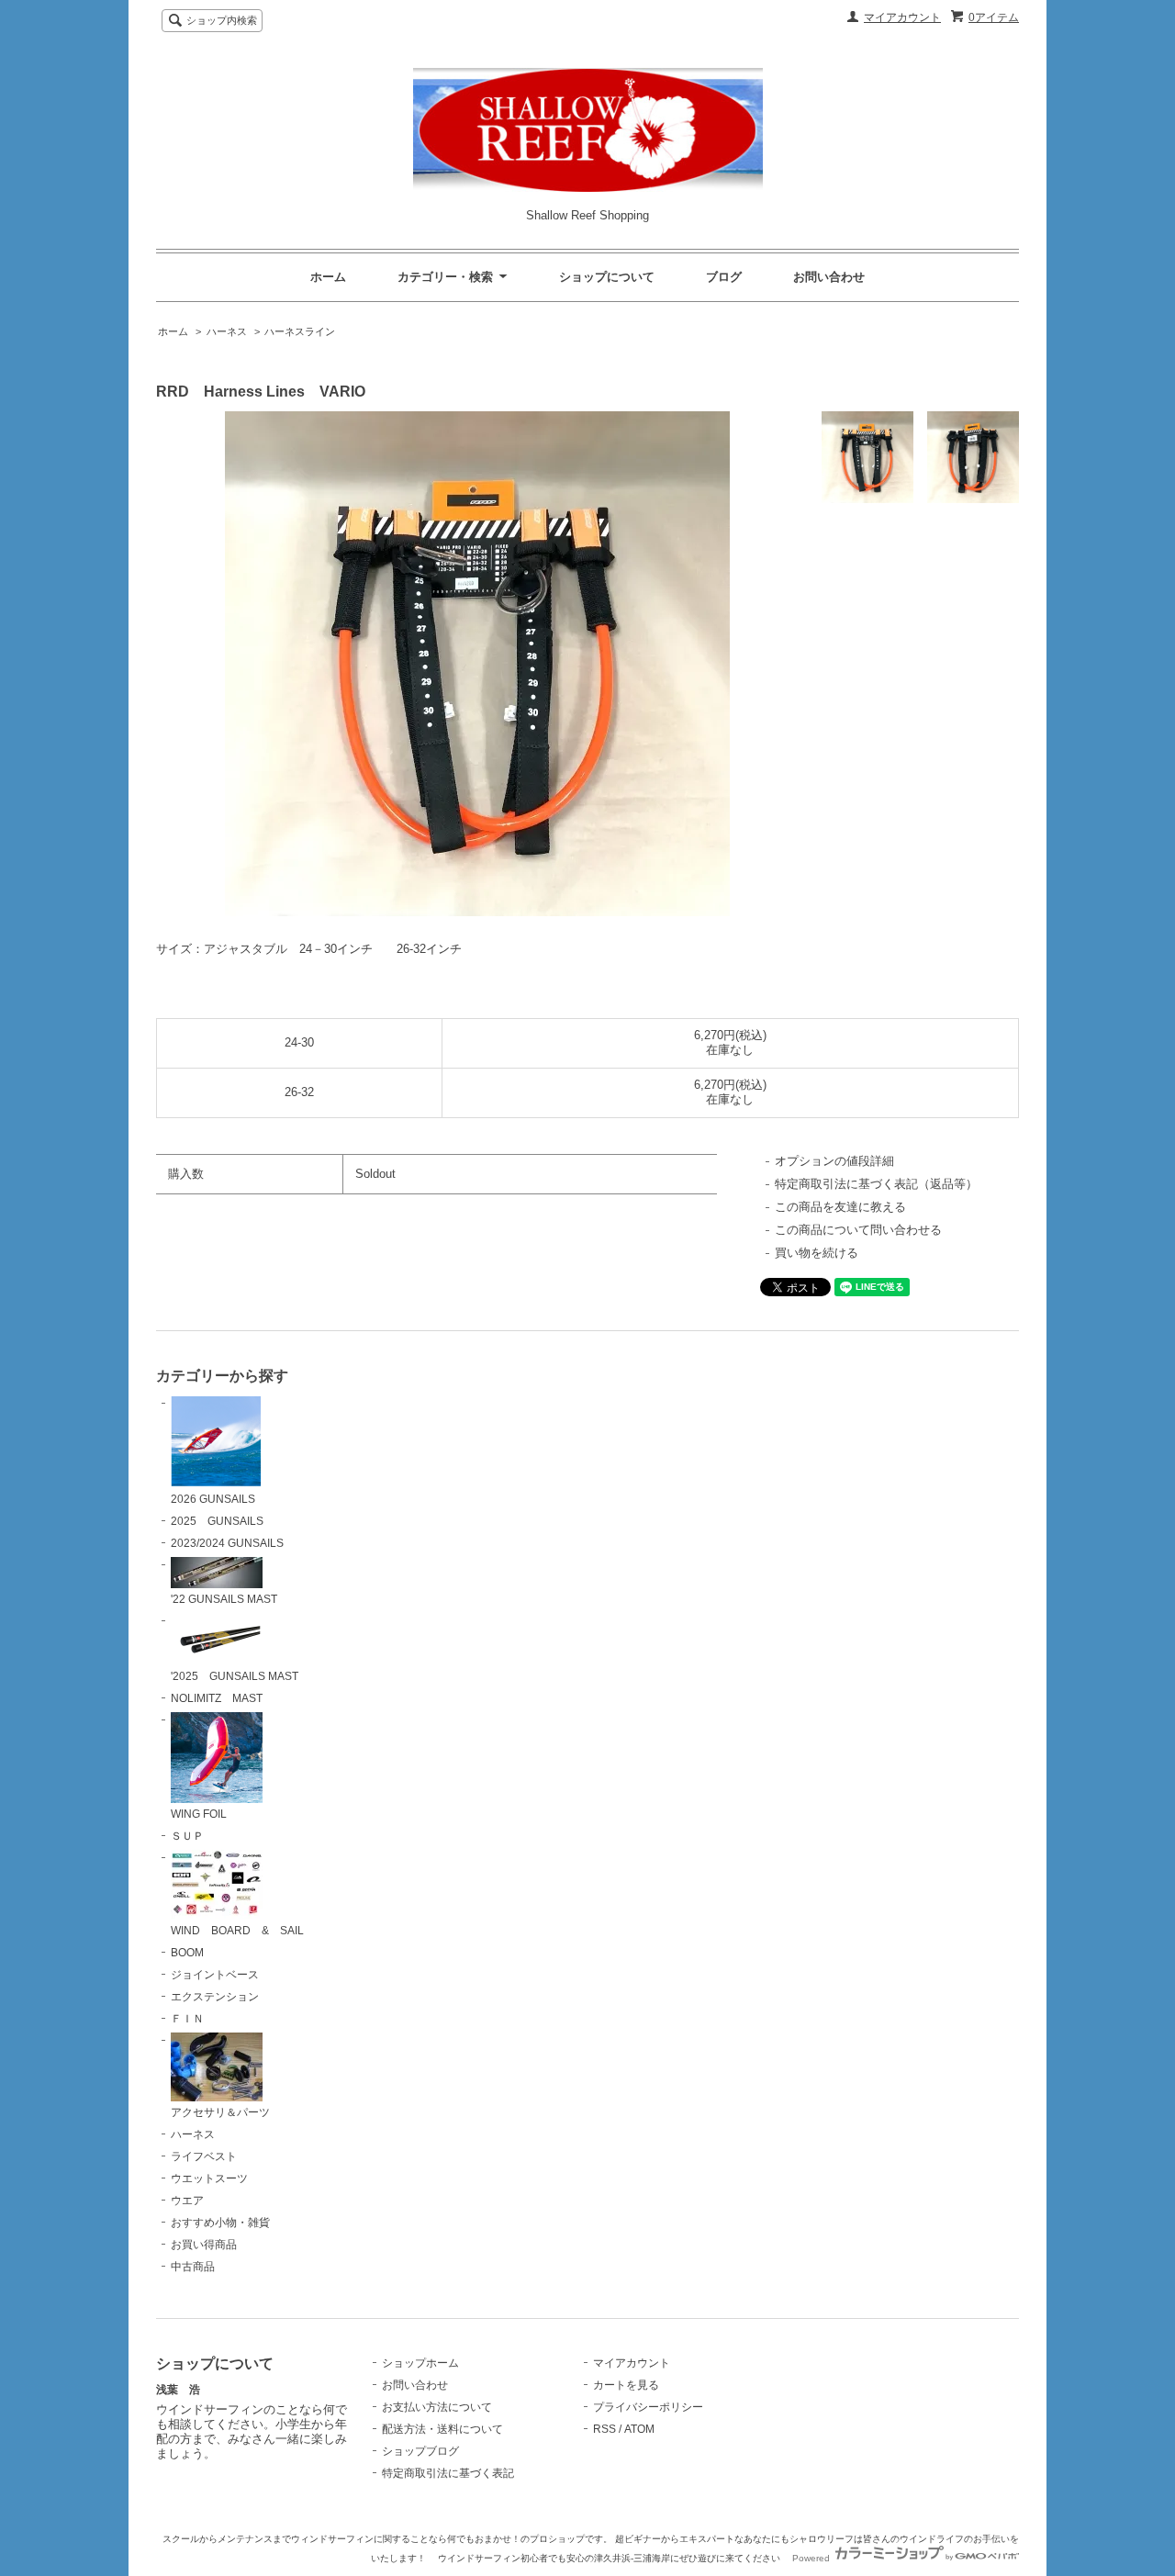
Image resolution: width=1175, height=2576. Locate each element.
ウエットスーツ (209, 2178)
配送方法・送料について (442, 2429)
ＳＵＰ (187, 1836)
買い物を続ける (817, 1253)
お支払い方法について (437, 2407)
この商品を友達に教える (840, 1207)
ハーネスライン (300, 331)
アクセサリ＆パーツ (220, 2112)
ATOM (639, 2429)
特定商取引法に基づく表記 (448, 2473)
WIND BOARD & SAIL (237, 1931)
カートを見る (626, 2385)
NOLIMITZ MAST (217, 1698)
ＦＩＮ (187, 2019)
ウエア (187, 2201)
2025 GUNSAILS (217, 1521)
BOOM (187, 1953)
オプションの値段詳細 (834, 1161)
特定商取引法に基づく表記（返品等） (876, 1184)
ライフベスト (204, 2156)
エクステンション (215, 1997)
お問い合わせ (829, 277)
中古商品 (193, 2267)
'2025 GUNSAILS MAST (235, 1676)
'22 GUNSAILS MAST (224, 1599)
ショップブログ (420, 2451)
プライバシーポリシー (648, 2407)
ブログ (724, 277)
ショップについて (607, 277)
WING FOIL (199, 1814)
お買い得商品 (204, 2245)
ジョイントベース (215, 1975)
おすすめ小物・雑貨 (220, 2223)
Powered (812, 2558)
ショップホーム (420, 2363)
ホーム (328, 277)
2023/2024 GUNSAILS (227, 1543)
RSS (604, 2429)
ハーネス (227, 331)
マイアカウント (902, 17)
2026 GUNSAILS (213, 1499)
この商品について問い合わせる (858, 1230)
